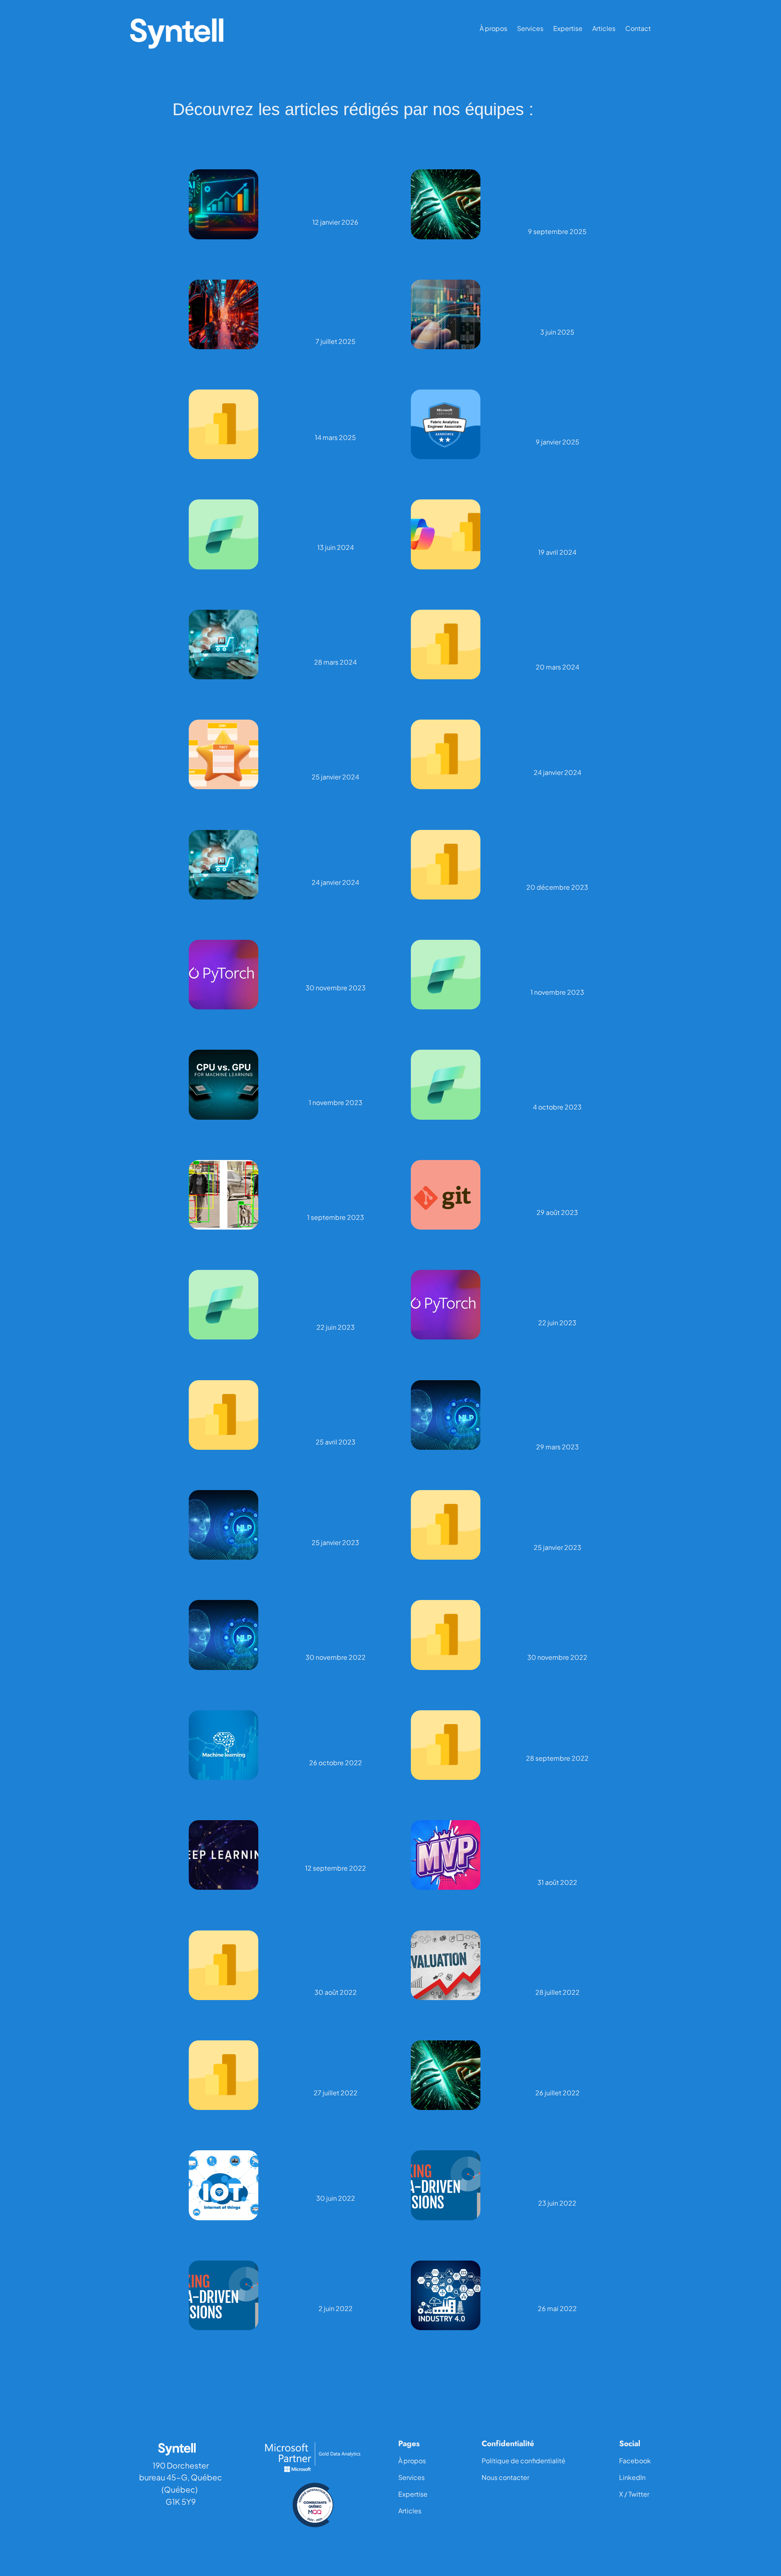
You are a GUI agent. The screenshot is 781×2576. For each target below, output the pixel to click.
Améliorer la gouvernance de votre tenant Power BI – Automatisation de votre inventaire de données (557, 635)
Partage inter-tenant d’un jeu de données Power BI (557, 1736)
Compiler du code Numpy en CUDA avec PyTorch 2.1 (336, 966)
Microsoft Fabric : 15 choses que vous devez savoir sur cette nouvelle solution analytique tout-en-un (336, 1296)
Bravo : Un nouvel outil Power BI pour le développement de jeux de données (557, 1626)
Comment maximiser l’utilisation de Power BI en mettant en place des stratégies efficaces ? (557, 1516)
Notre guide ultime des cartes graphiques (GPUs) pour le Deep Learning (335, 1076)
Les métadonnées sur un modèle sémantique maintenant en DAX (557, 745)
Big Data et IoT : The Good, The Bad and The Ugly (335, 2176)
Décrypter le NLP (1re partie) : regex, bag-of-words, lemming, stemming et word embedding (335, 1626)
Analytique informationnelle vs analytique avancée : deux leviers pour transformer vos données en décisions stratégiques (335, 305)
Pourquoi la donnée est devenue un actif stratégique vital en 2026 (336, 195)
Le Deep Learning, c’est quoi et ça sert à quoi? (335, 1846)
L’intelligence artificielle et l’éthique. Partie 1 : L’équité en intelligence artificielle (336, 856)
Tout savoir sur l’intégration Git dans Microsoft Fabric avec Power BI (557, 1186)
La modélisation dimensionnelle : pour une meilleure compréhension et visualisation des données (336, 746)
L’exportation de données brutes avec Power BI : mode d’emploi (336, 2066)
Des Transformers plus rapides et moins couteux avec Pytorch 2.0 (557, 1296)
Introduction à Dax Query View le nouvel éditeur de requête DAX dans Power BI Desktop (557, 856)
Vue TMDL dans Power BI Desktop (336, 416)
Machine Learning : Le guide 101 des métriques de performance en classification (335, 1736)
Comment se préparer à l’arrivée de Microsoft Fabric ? (557, 966)
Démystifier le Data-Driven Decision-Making (336, 2286)
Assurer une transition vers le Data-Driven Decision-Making (557, 2176)
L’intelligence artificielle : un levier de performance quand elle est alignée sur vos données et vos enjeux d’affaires (557, 195)
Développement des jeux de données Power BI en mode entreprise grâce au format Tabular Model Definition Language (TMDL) (336, 1406)
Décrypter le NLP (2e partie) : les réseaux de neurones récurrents (335, 1516)
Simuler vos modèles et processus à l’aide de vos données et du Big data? (557, 2066)
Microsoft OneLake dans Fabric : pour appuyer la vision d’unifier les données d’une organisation (557, 1076)
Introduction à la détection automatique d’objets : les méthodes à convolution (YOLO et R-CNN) (336, 1186)
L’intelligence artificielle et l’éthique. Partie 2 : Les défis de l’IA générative (335, 636)
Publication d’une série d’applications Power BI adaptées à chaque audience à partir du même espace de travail (336, 1956)
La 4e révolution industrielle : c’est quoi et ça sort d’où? (557, 2286)
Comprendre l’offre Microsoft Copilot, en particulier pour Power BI (557, 526)
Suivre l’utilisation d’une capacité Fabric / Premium (336, 525)
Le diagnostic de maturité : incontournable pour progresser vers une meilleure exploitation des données (557, 1956)
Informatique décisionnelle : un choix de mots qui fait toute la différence (557, 305)
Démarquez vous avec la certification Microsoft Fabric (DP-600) (557, 415)
